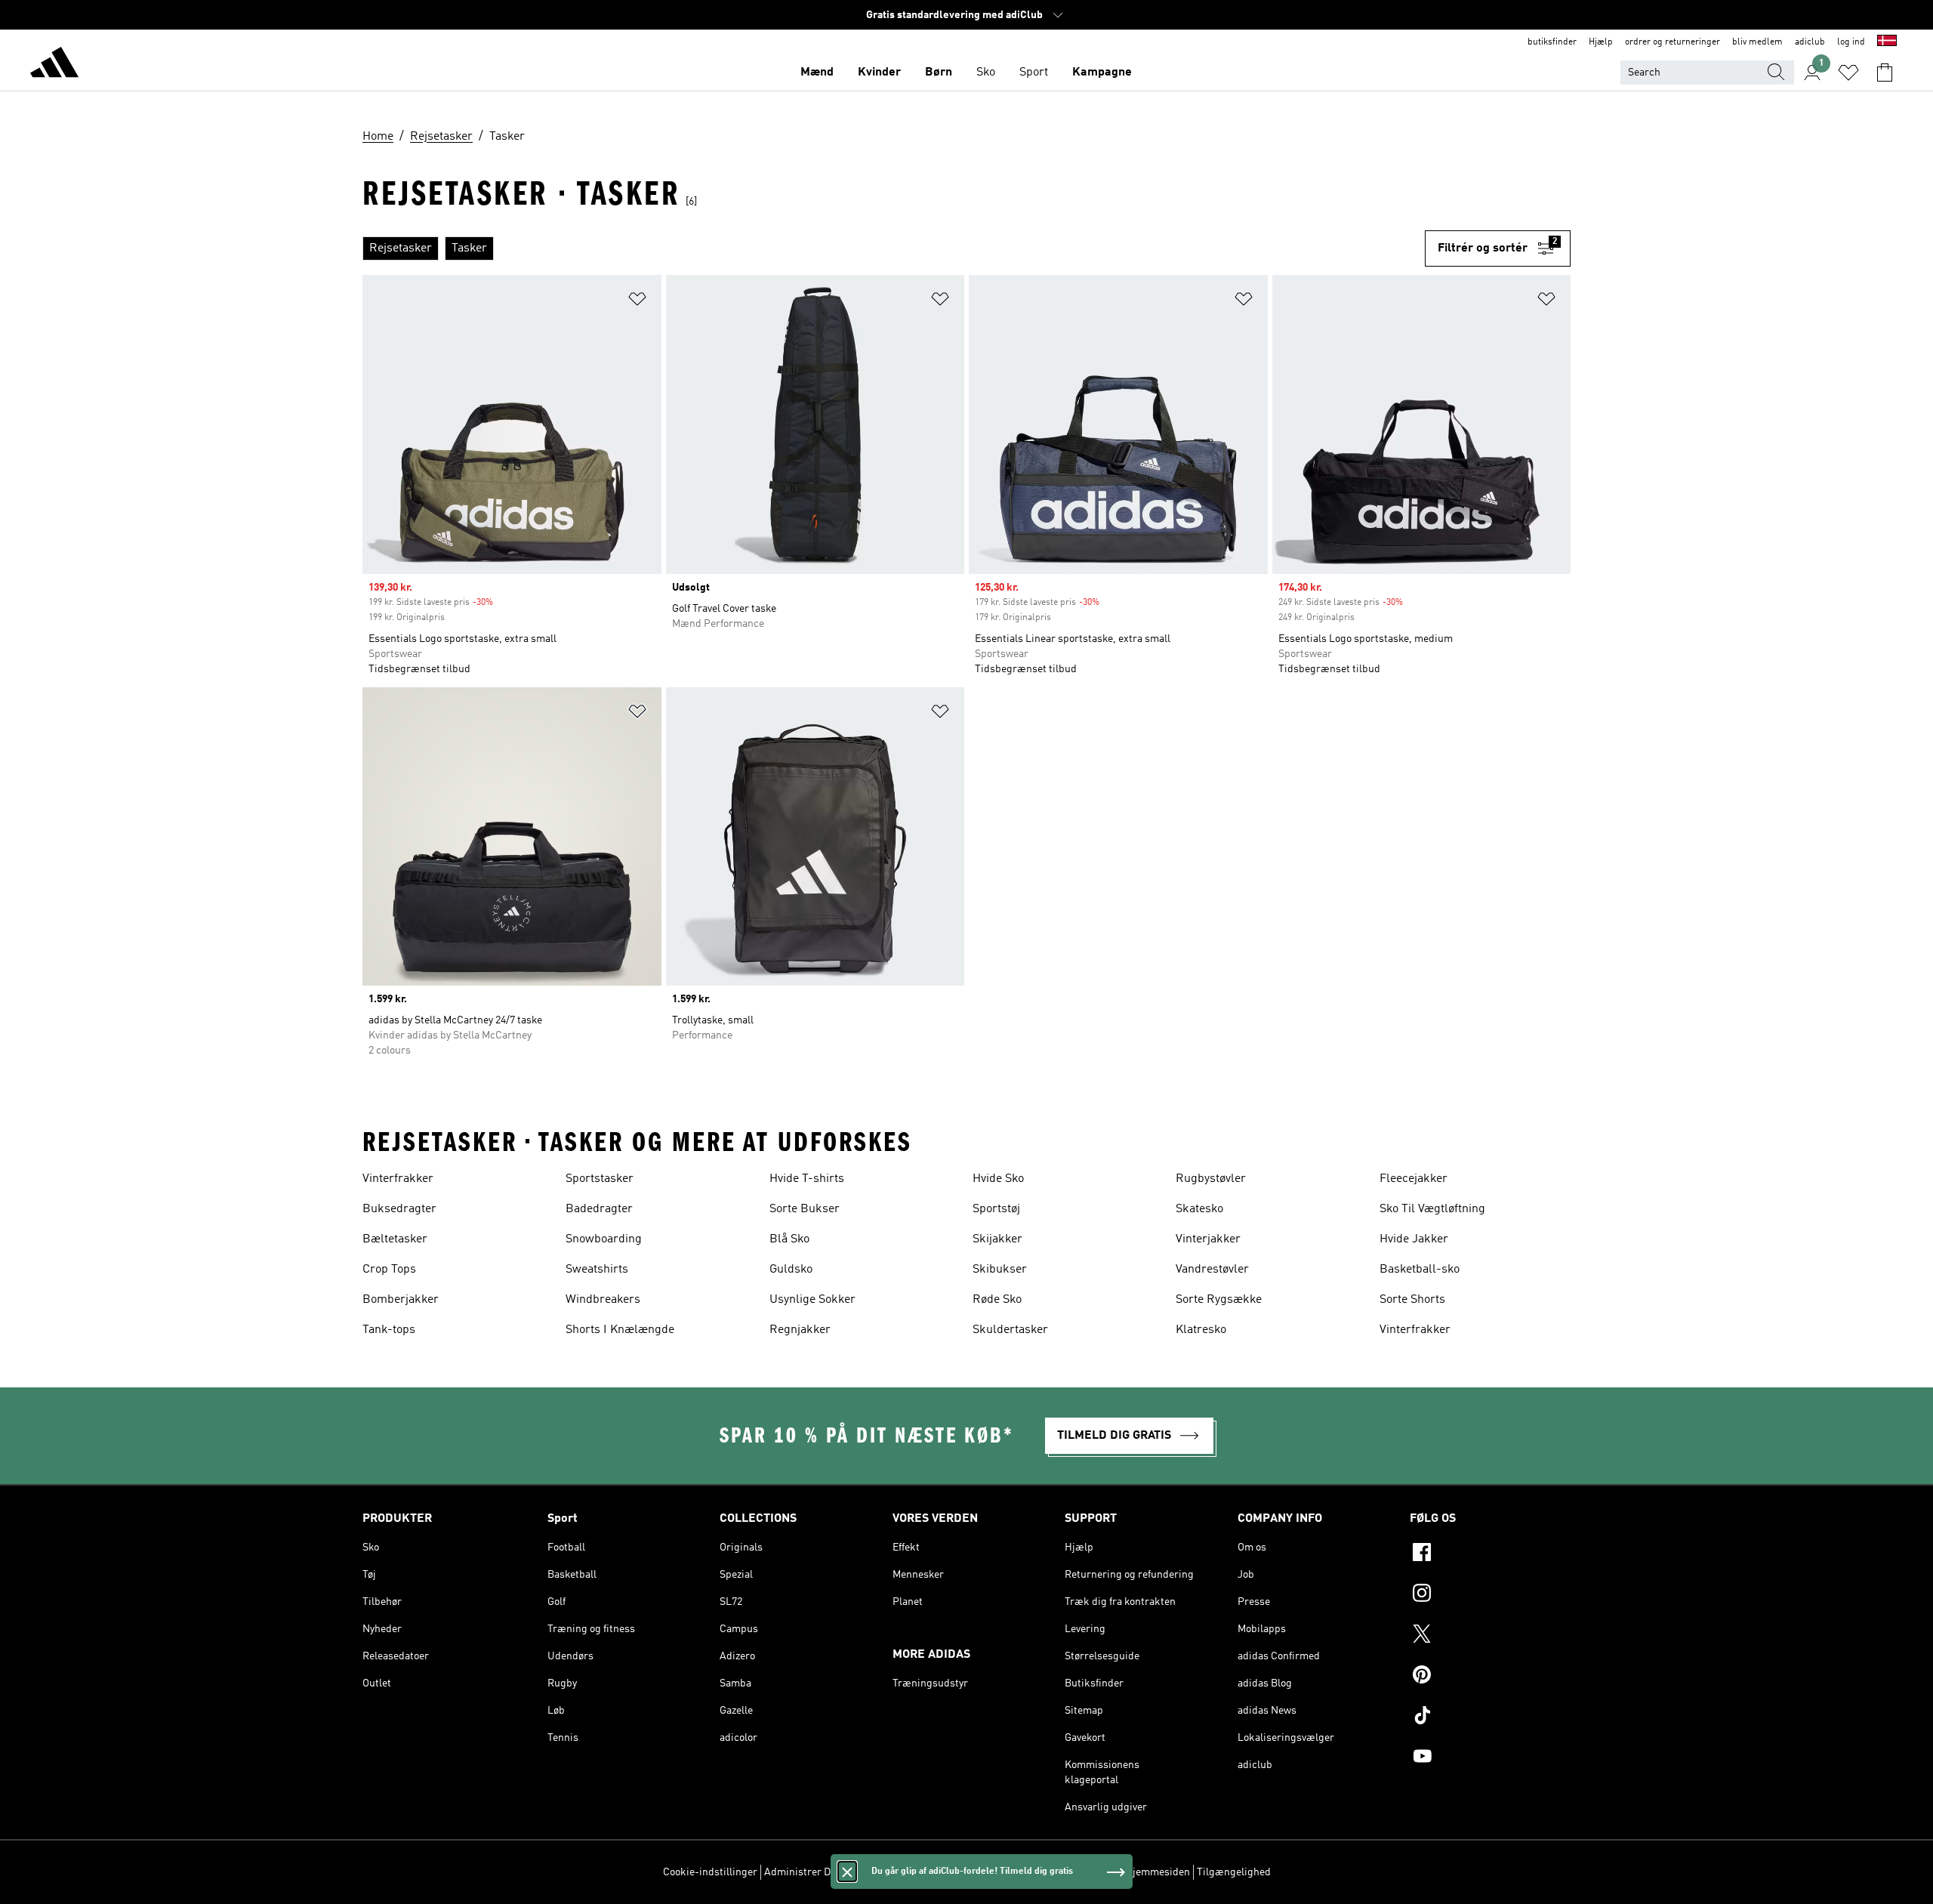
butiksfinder (1552, 42)
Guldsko (791, 1270)
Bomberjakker (401, 1300)
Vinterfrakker (398, 1179)
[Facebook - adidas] (1490, 1554)
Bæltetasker (395, 1239)
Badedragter (599, 1209)
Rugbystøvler (1211, 1179)
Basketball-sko (1420, 1270)
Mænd (817, 73)
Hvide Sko (998, 1179)
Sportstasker (600, 1179)
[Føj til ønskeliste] (637, 302)
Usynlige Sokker (812, 1300)
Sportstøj (996, 1209)
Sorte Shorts (1412, 1300)
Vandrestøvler (1212, 1270)
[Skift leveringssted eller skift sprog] (1887, 42)
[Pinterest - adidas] (1490, 1677)
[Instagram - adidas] (1490, 1595)
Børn (939, 73)
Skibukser (1000, 1270)
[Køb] (54, 65)
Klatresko (1201, 1330)
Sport (1034, 73)
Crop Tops (389, 1270)
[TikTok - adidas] (1490, 1717)
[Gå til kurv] (1885, 73)
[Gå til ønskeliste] (1848, 73)
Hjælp (1601, 42)
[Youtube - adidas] (1490, 1758)
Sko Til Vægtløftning (1432, 1209)
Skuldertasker (1010, 1330)
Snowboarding (604, 1239)
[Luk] (847, 1872)
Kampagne (1102, 73)
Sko (986, 73)
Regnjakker (800, 1330)
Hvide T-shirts (807, 1179)
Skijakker (997, 1239)
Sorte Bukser (805, 1209)
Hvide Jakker (1414, 1239)
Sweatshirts (597, 1270)
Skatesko (1199, 1209)
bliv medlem (1757, 42)
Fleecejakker (1414, 1179)
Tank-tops (389, 1330)
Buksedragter (399, 1209)
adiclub (1810, 42)
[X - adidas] (1490, 1636)
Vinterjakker (1208, 1239)
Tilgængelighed (1234, 1872)
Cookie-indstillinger (710, 1872)
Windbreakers (603, 1300)
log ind (1851, 42)
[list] (894, 248)
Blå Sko (789, 1239)
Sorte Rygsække (1219, 1300)
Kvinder (879, 73)
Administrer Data (805, 1872)
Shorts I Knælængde (620, 1330)
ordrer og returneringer (1672, 42)
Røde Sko (997, 1300)
